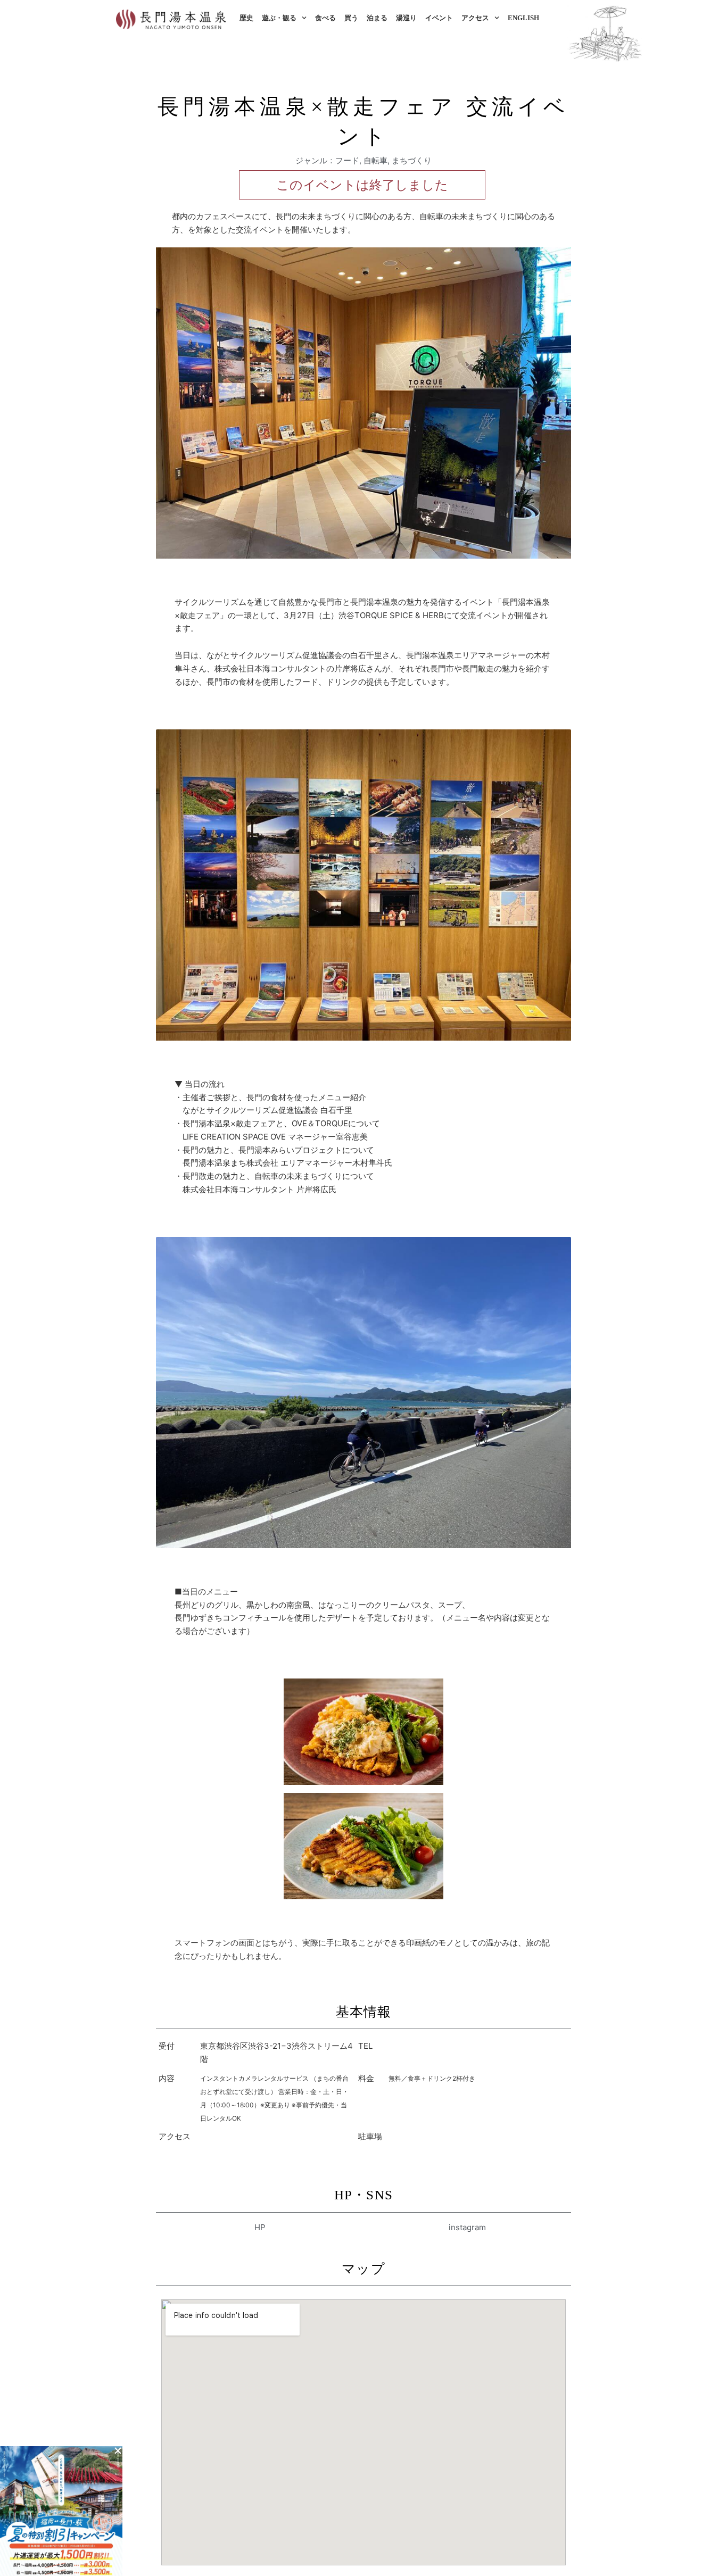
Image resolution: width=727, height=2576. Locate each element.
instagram (467, 2227)
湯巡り (406, 18)
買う (351, 18)
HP (260, 2227)
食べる (325, 18)
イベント (439, 18)
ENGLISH (523, 18)
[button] (118, 2451)
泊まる (377, 18)
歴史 (246, 18)
